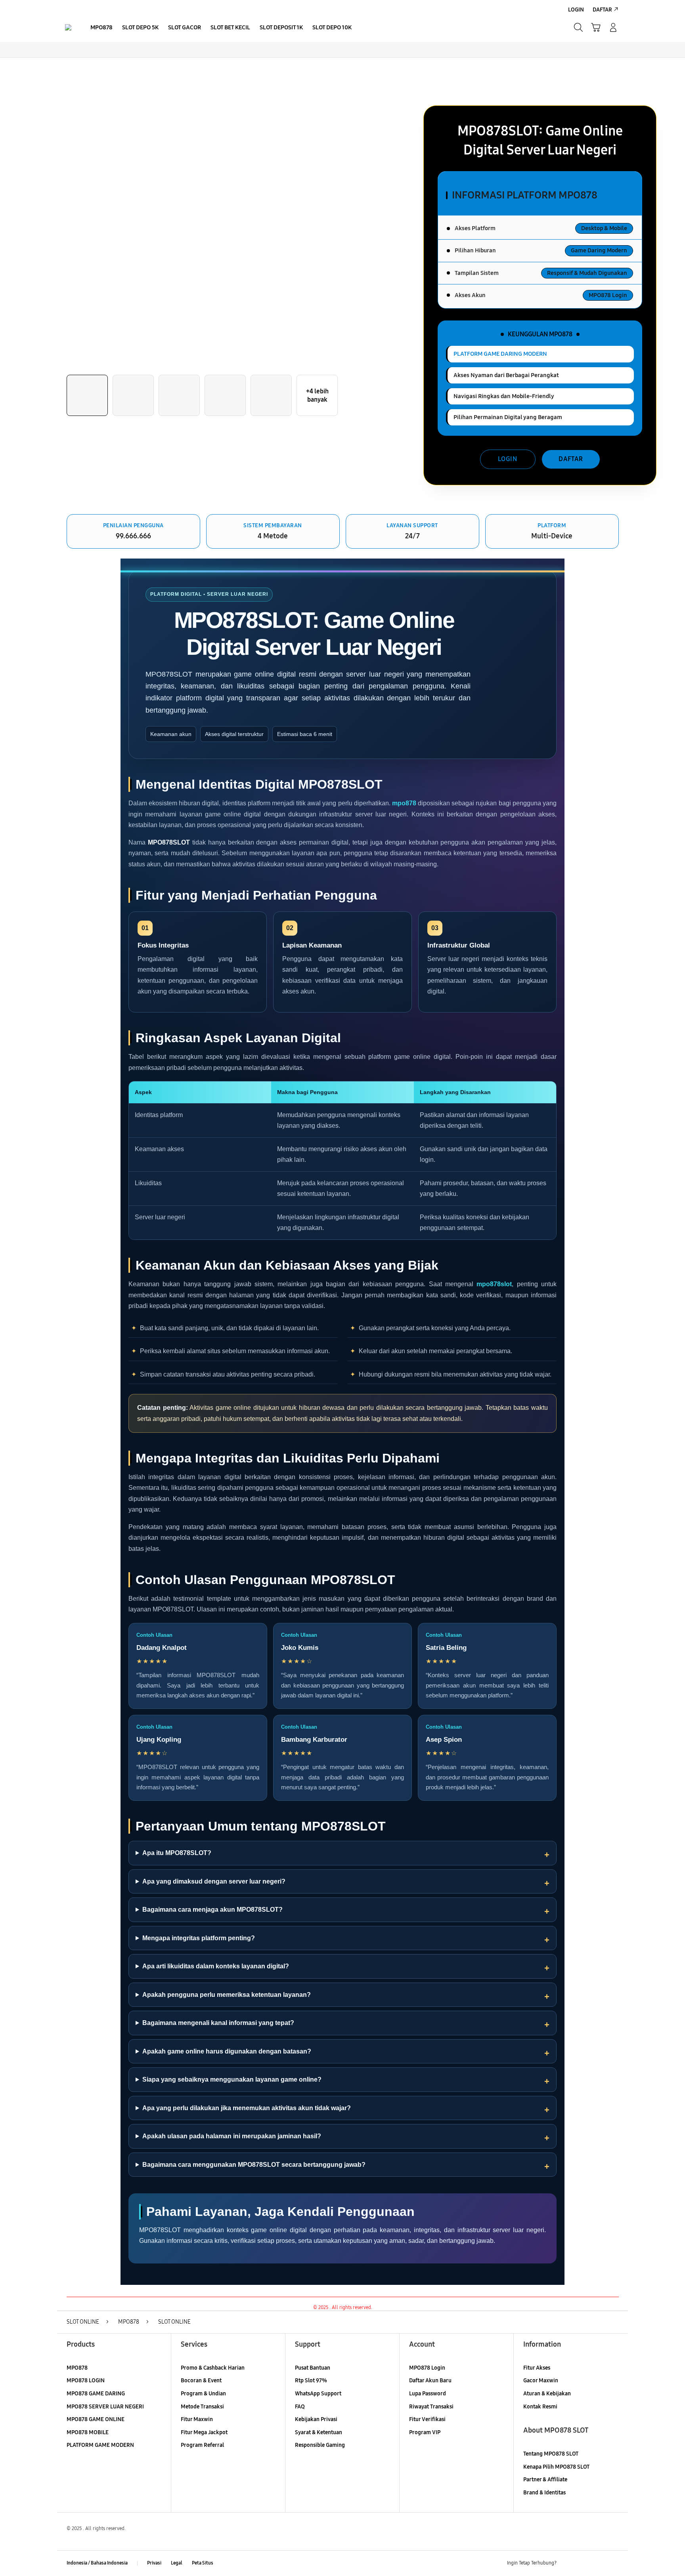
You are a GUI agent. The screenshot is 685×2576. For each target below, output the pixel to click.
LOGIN (508, 459)
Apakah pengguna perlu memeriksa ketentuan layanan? (227, 1995)
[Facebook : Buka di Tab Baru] (567, 2563)
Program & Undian (203, 2394)
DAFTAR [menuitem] (602, 10)
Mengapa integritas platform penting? (199, 1938)
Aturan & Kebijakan (547, 2394)
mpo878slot (494, 1284)
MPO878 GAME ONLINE (96, 2419)
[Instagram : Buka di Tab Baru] (598, 2563)
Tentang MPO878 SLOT (551, 2454)
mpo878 (404, 803)
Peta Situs (203, 2563)
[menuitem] (101, 28)
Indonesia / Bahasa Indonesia (97, 2563)
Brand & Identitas (544, 2493)
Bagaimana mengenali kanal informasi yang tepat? (218, 2023)
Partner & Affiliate (545, 2480)
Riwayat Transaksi (431, 2407)
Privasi (154, 2563)
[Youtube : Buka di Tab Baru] (614, 2563)
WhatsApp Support (318, 2394)
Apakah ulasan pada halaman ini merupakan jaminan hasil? (232, 2136)
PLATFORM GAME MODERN (100, 2445)
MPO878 (77, 2368)
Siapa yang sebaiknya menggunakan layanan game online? (232, 2079)
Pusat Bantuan (313, 2368)
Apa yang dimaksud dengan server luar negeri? (214, 1881)
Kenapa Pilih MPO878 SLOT (556, 2467)
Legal (177, 2563)
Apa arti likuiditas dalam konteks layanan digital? (216, 1966)
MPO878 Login (427, 2368)
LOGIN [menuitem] (576, 10)
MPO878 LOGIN (86, 2381)
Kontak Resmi (540, 2407)
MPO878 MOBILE (88, 2432)
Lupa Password (428, 2394)
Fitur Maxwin (197, 2419)
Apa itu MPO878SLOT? (177, 1853)
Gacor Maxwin (541, 2381)
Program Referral (202, 2445)
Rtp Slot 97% (311, 2381)
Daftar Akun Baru (430, 2381)
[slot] (68, 27)
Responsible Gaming (320, 2445)
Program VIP (425, 2432)
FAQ (300, 2407)
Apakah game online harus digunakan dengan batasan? (227, 2051)
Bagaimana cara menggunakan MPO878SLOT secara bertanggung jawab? (254, 2165)
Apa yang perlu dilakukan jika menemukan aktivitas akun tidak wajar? (247, 2108)
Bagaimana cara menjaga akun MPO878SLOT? (212, 1910)
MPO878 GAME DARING (96, 2394)
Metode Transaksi (202, 2407)
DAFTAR (571, 459)
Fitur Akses (537, 2368)
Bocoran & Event (201, 2381)
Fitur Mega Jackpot (204, 2432)
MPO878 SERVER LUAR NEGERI (105, 2407)
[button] (596, 27)
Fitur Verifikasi (427, 2419)
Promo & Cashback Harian (213, 2368)
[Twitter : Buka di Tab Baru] (583, 2563)
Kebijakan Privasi (316, 2419)
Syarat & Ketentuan (319, 2432)
